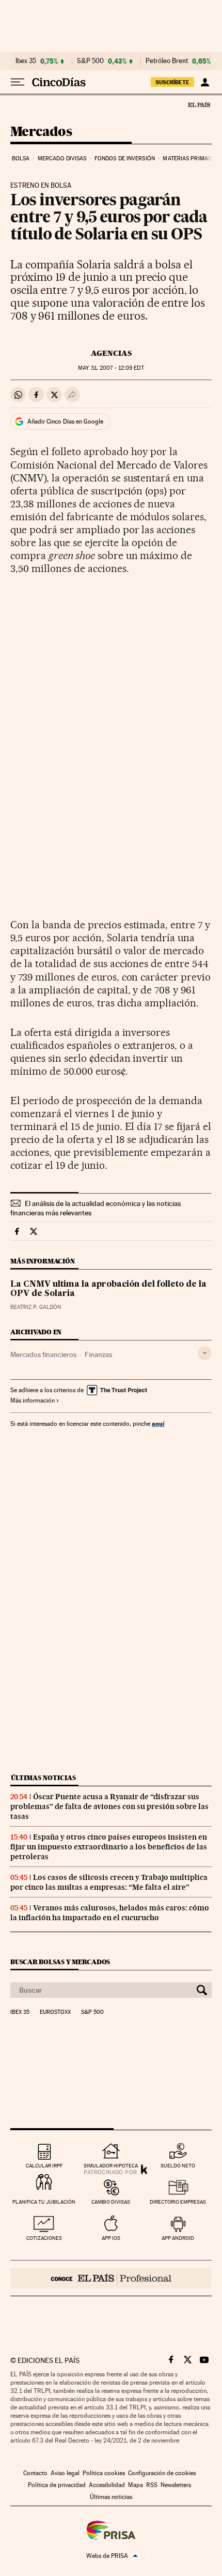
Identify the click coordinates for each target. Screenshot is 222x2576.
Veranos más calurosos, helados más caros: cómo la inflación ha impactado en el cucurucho (110, 1913)
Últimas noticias (43, 1778)
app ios (111, 2238)
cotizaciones (44, 2238)
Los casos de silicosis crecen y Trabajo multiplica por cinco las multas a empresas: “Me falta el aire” (109, 1882)
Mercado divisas (62, 159)
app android (178, 2238)
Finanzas (98, 1354)
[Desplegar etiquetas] (205, 1353)
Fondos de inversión (125, 159)
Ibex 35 (26, 61)
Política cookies (104, 2473)
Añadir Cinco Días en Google (65, 421)
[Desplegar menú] (18, 82)
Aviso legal (65, 2473)
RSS (152, 2485)
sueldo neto (178, 2166)
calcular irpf (44, 2166)
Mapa (136, 2485)
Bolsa (21, 159)
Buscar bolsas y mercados (60, 1962)
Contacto (35, 2473)
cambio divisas (111, 2202)
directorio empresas (178, 2202)
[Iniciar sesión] (205, 82)
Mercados (41, 132)
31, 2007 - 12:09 (111, 368)
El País (199, 104)
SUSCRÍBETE (172, 82)
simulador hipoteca (111, 2166)
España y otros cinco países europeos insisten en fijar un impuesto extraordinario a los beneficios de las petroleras (109, 1847)
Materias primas (187, 159)
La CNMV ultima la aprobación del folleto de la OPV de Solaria (108, 1289)
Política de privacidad (57, 2485)
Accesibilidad (107, 2485)
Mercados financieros (43, 1354)
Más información (33, 1400)
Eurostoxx (55, 2012)
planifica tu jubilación (44, 2202)
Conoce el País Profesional (111, 2278)
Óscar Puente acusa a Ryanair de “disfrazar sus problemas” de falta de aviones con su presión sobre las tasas (109, 1806)
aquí (158, 1423)
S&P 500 (90, 61)
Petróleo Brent (167, 61)
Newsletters (176, 2485)
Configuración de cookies (162, 2473)
